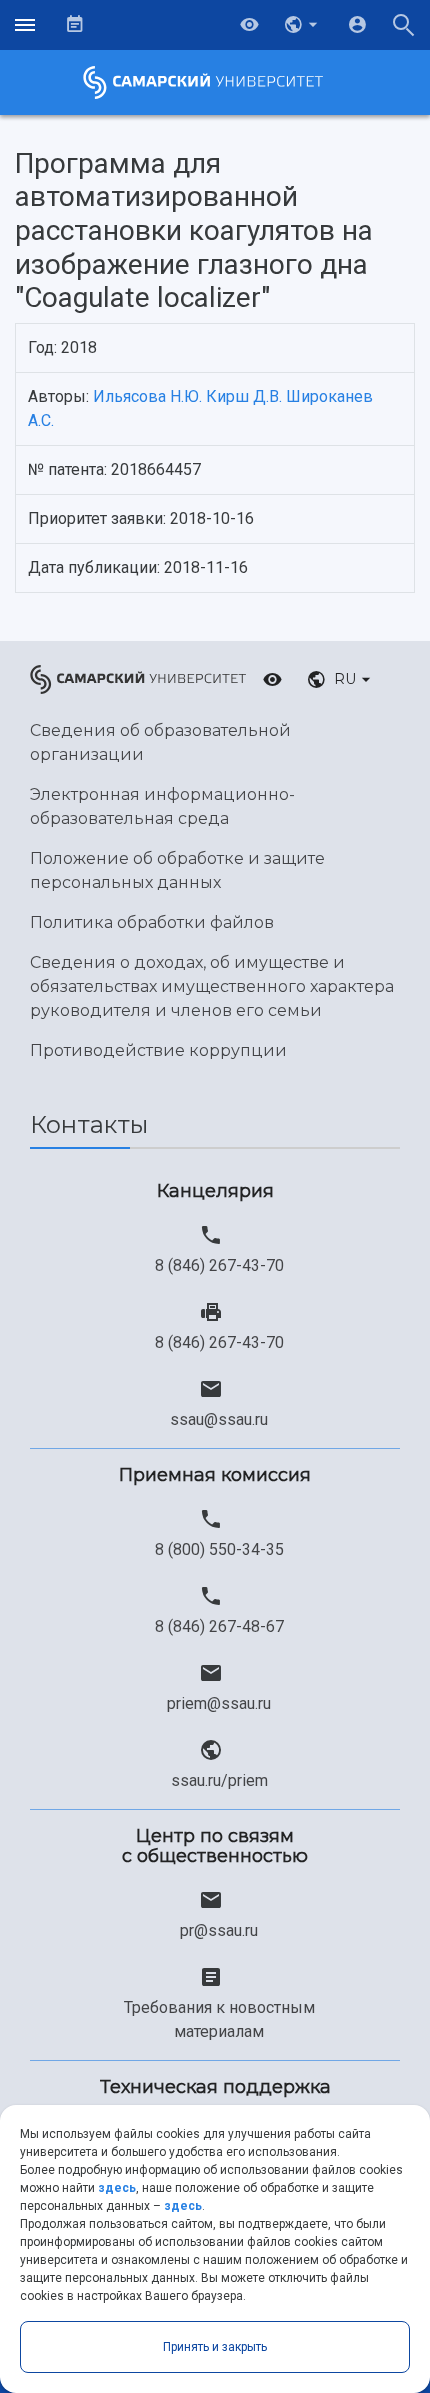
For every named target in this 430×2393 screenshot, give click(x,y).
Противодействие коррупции (158, 1050)
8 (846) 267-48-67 (219, 1626)
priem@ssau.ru (219, 1703)
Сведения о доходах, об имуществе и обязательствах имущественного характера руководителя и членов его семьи (212, 986)
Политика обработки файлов (152, 922)
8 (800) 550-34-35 (219, 1549)
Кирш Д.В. (244, 396)
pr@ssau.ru (219, 1930)
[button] (303, 25)
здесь (117, 2188)
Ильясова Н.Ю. (147, 396)
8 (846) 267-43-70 (219, 1265)
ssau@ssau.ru (219, 1419)
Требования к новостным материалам (219, 2019)
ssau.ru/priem (219, 1780)
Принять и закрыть (215, 2347)
